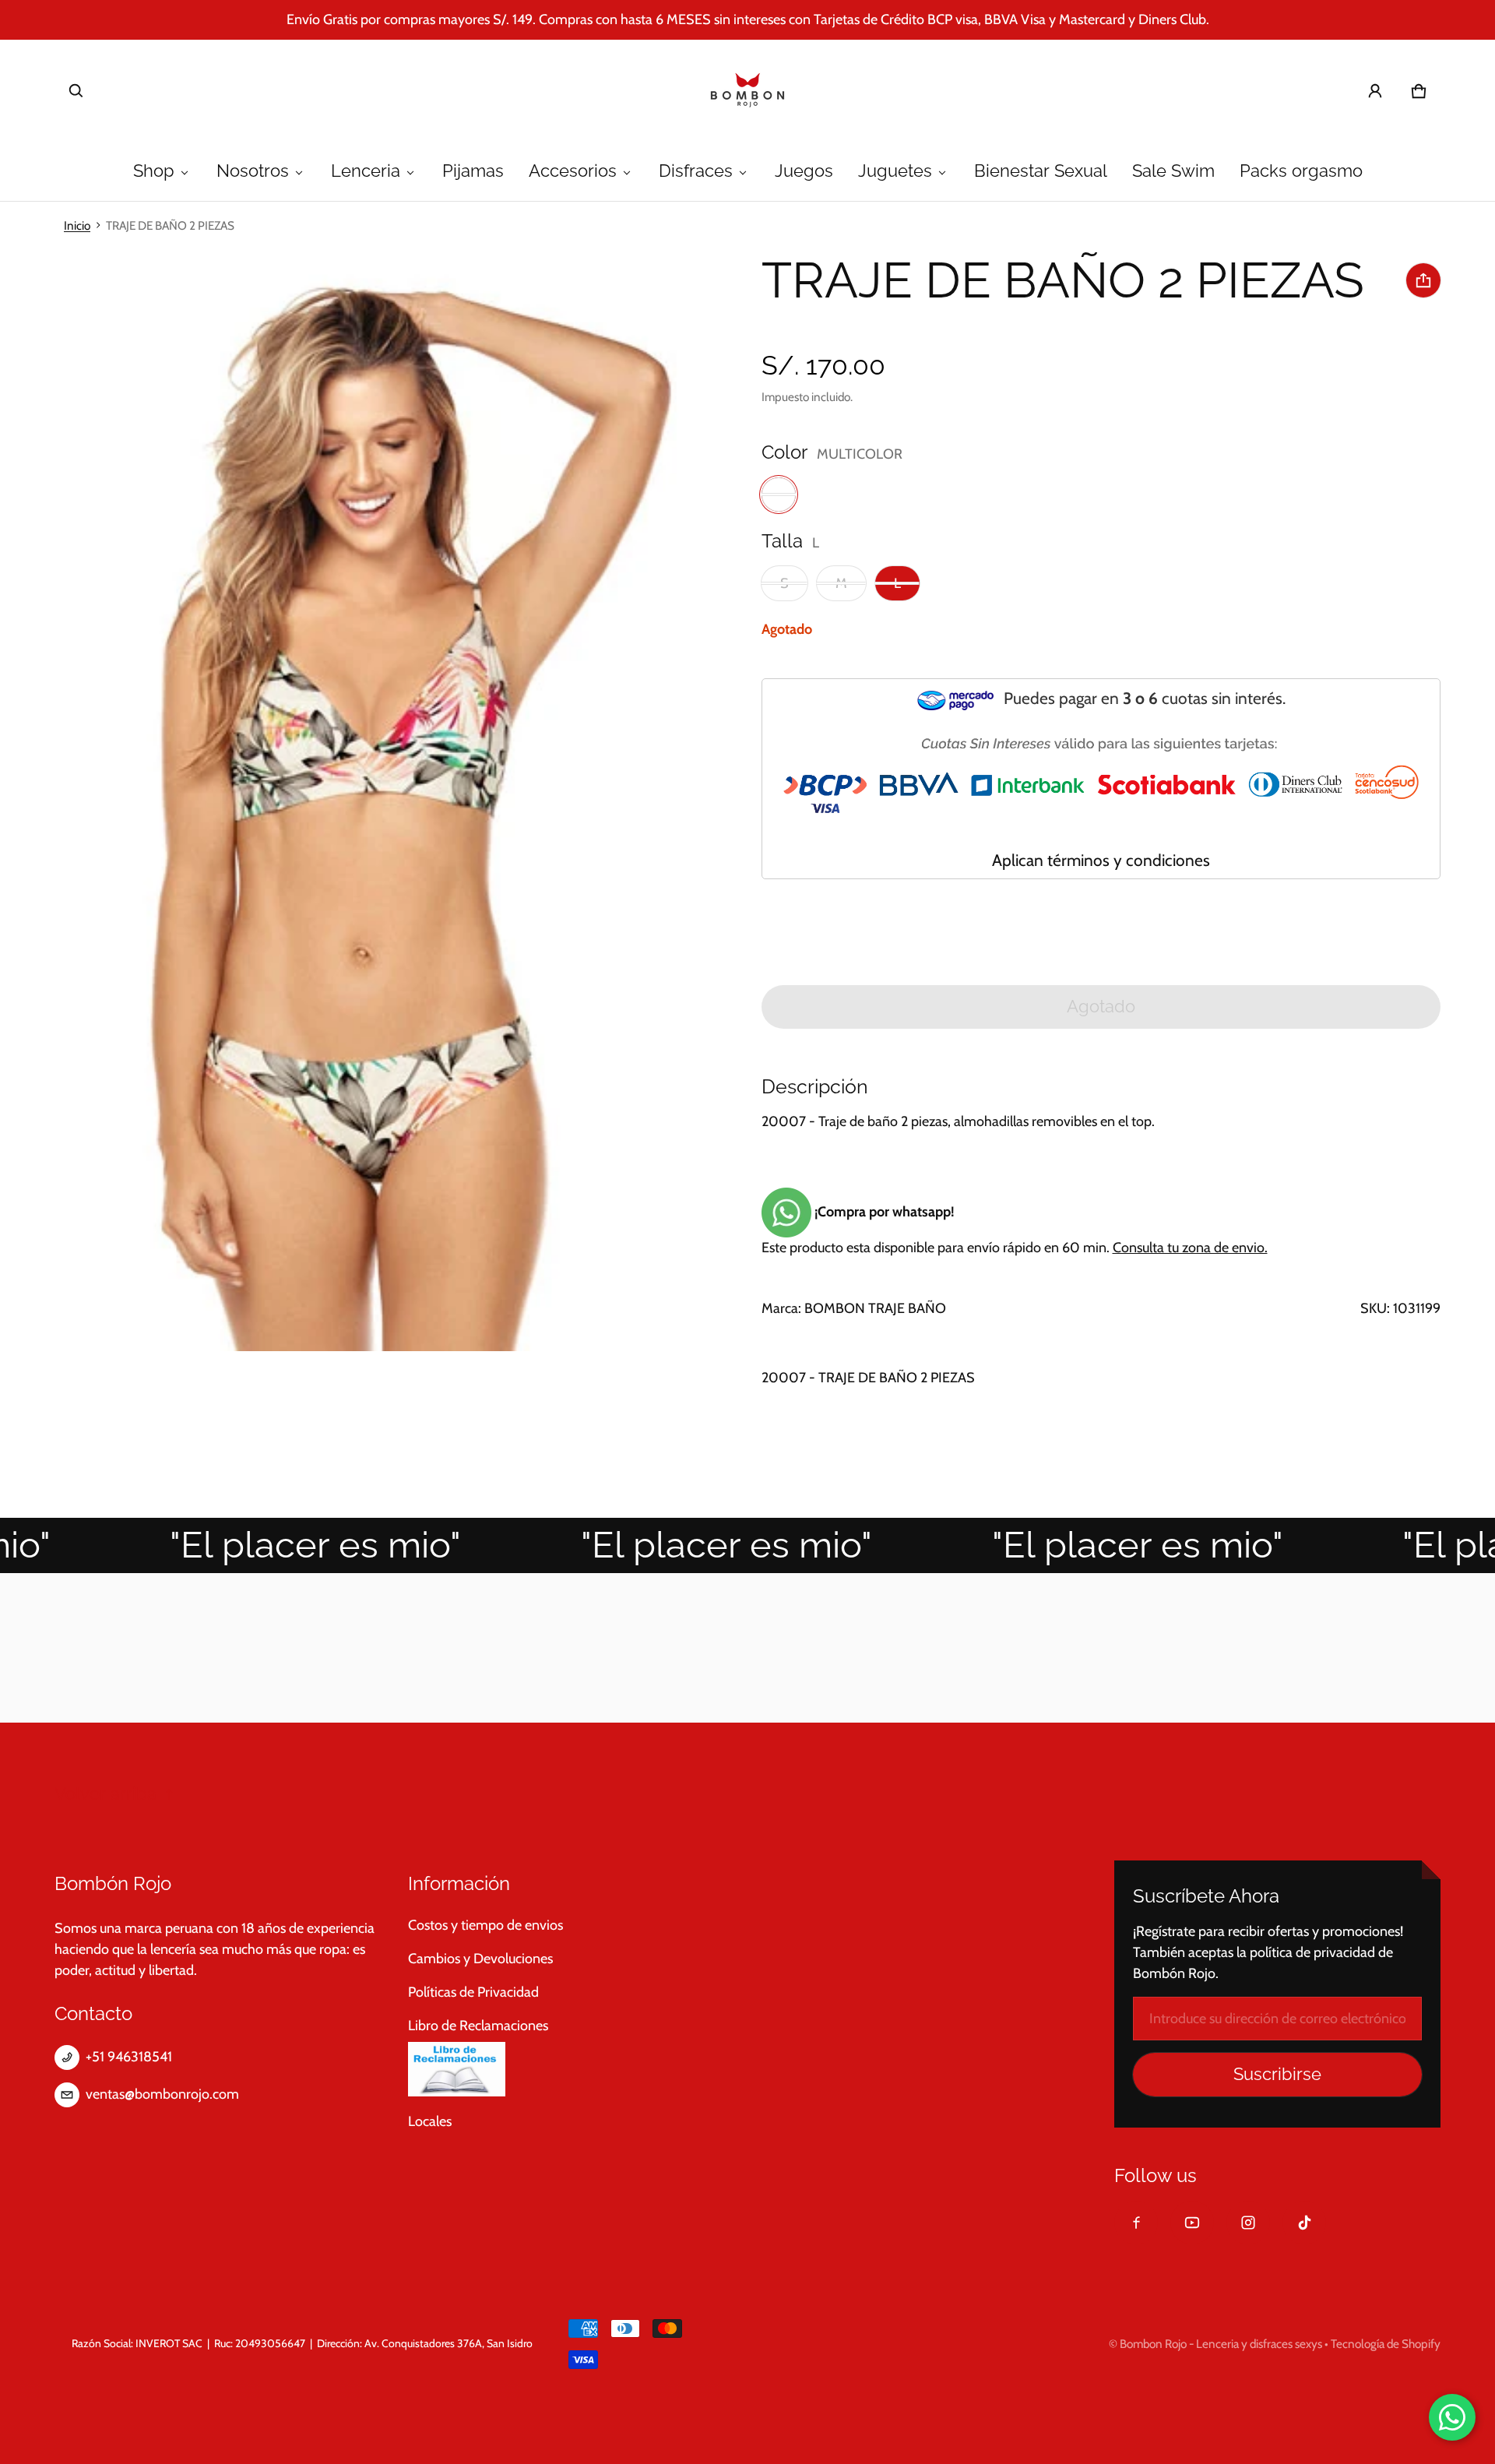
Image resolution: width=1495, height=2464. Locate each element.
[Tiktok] (1304, 2223)
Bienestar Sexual (1041, 171)
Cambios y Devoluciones (480, 1959)
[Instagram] (1248, 2223)
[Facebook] (1136, 2223)
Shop (154, 171)
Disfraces (696, 171)
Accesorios (573, 171)
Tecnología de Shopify (1386, 2344)
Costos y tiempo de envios (485, 1925)
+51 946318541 (129, 2057)
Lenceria (366, 171)
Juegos (804, 171)
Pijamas (473, 171)
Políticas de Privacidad (473, 1992)
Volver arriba (106, 1794)
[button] (76, 91)
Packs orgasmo (1301, 171)
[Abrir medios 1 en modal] (368, 800)
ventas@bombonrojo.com (162, 2094)
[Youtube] (1192, 2223)
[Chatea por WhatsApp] (1452, 2417)
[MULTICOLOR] (779, 495)
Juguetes (895, 171)
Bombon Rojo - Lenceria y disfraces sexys (1221, 2344)
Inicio (77, 225)
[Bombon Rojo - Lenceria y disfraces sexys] (747, 91)
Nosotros (253, 171)
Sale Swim (1173, 171)
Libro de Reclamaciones (478, 2026)
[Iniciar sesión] (1375, 91)
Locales (430, 2121)
